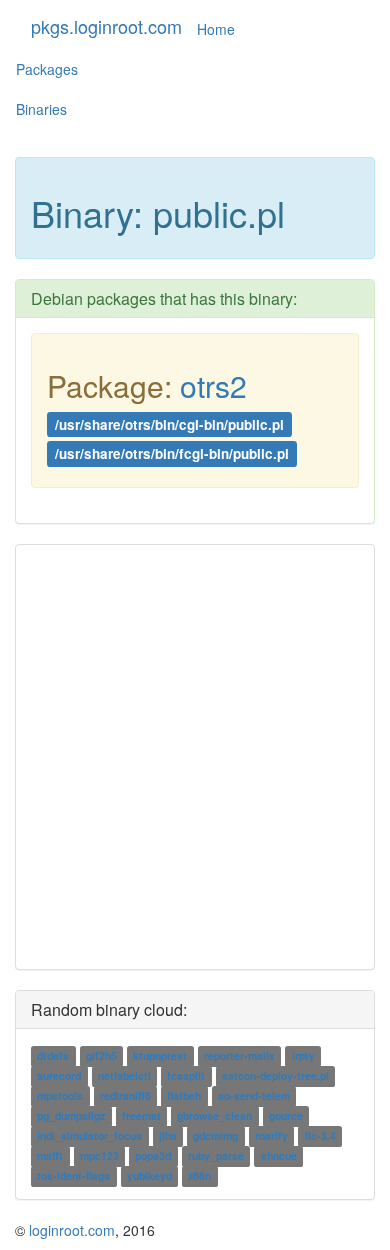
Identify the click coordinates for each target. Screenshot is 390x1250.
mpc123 (99, 1155)
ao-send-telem (254, 1095)
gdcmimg (215, 1135)
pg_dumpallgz (71, 1115)
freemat (141, 1115)
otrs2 (213, 385)
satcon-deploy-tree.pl (275, 1075)
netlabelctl (124, 1075)
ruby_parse (216, 1155)
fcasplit (186, 1075)
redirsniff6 (125, 1095)
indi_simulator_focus (89, 1135)
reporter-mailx (239, 1055)
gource (286, 1115)
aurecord (59, 1075)
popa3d (153, 1155)
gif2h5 (101, 1055)
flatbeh (184, 1095)
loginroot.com (72, 1230)
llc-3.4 (320, 1135)
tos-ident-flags (73, 1175)
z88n (199, 1175)
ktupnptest (160, 1055)
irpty (303, 1055)
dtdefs (53, 1055)
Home (216, 29)
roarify (271, 1135)
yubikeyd (149, 1175)
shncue (279, 1155)
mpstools (60, 1095)
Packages (47, 69)
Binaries (41, 109)
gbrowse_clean (214, 1115)
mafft (50, 1155)
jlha (168, 1135)
